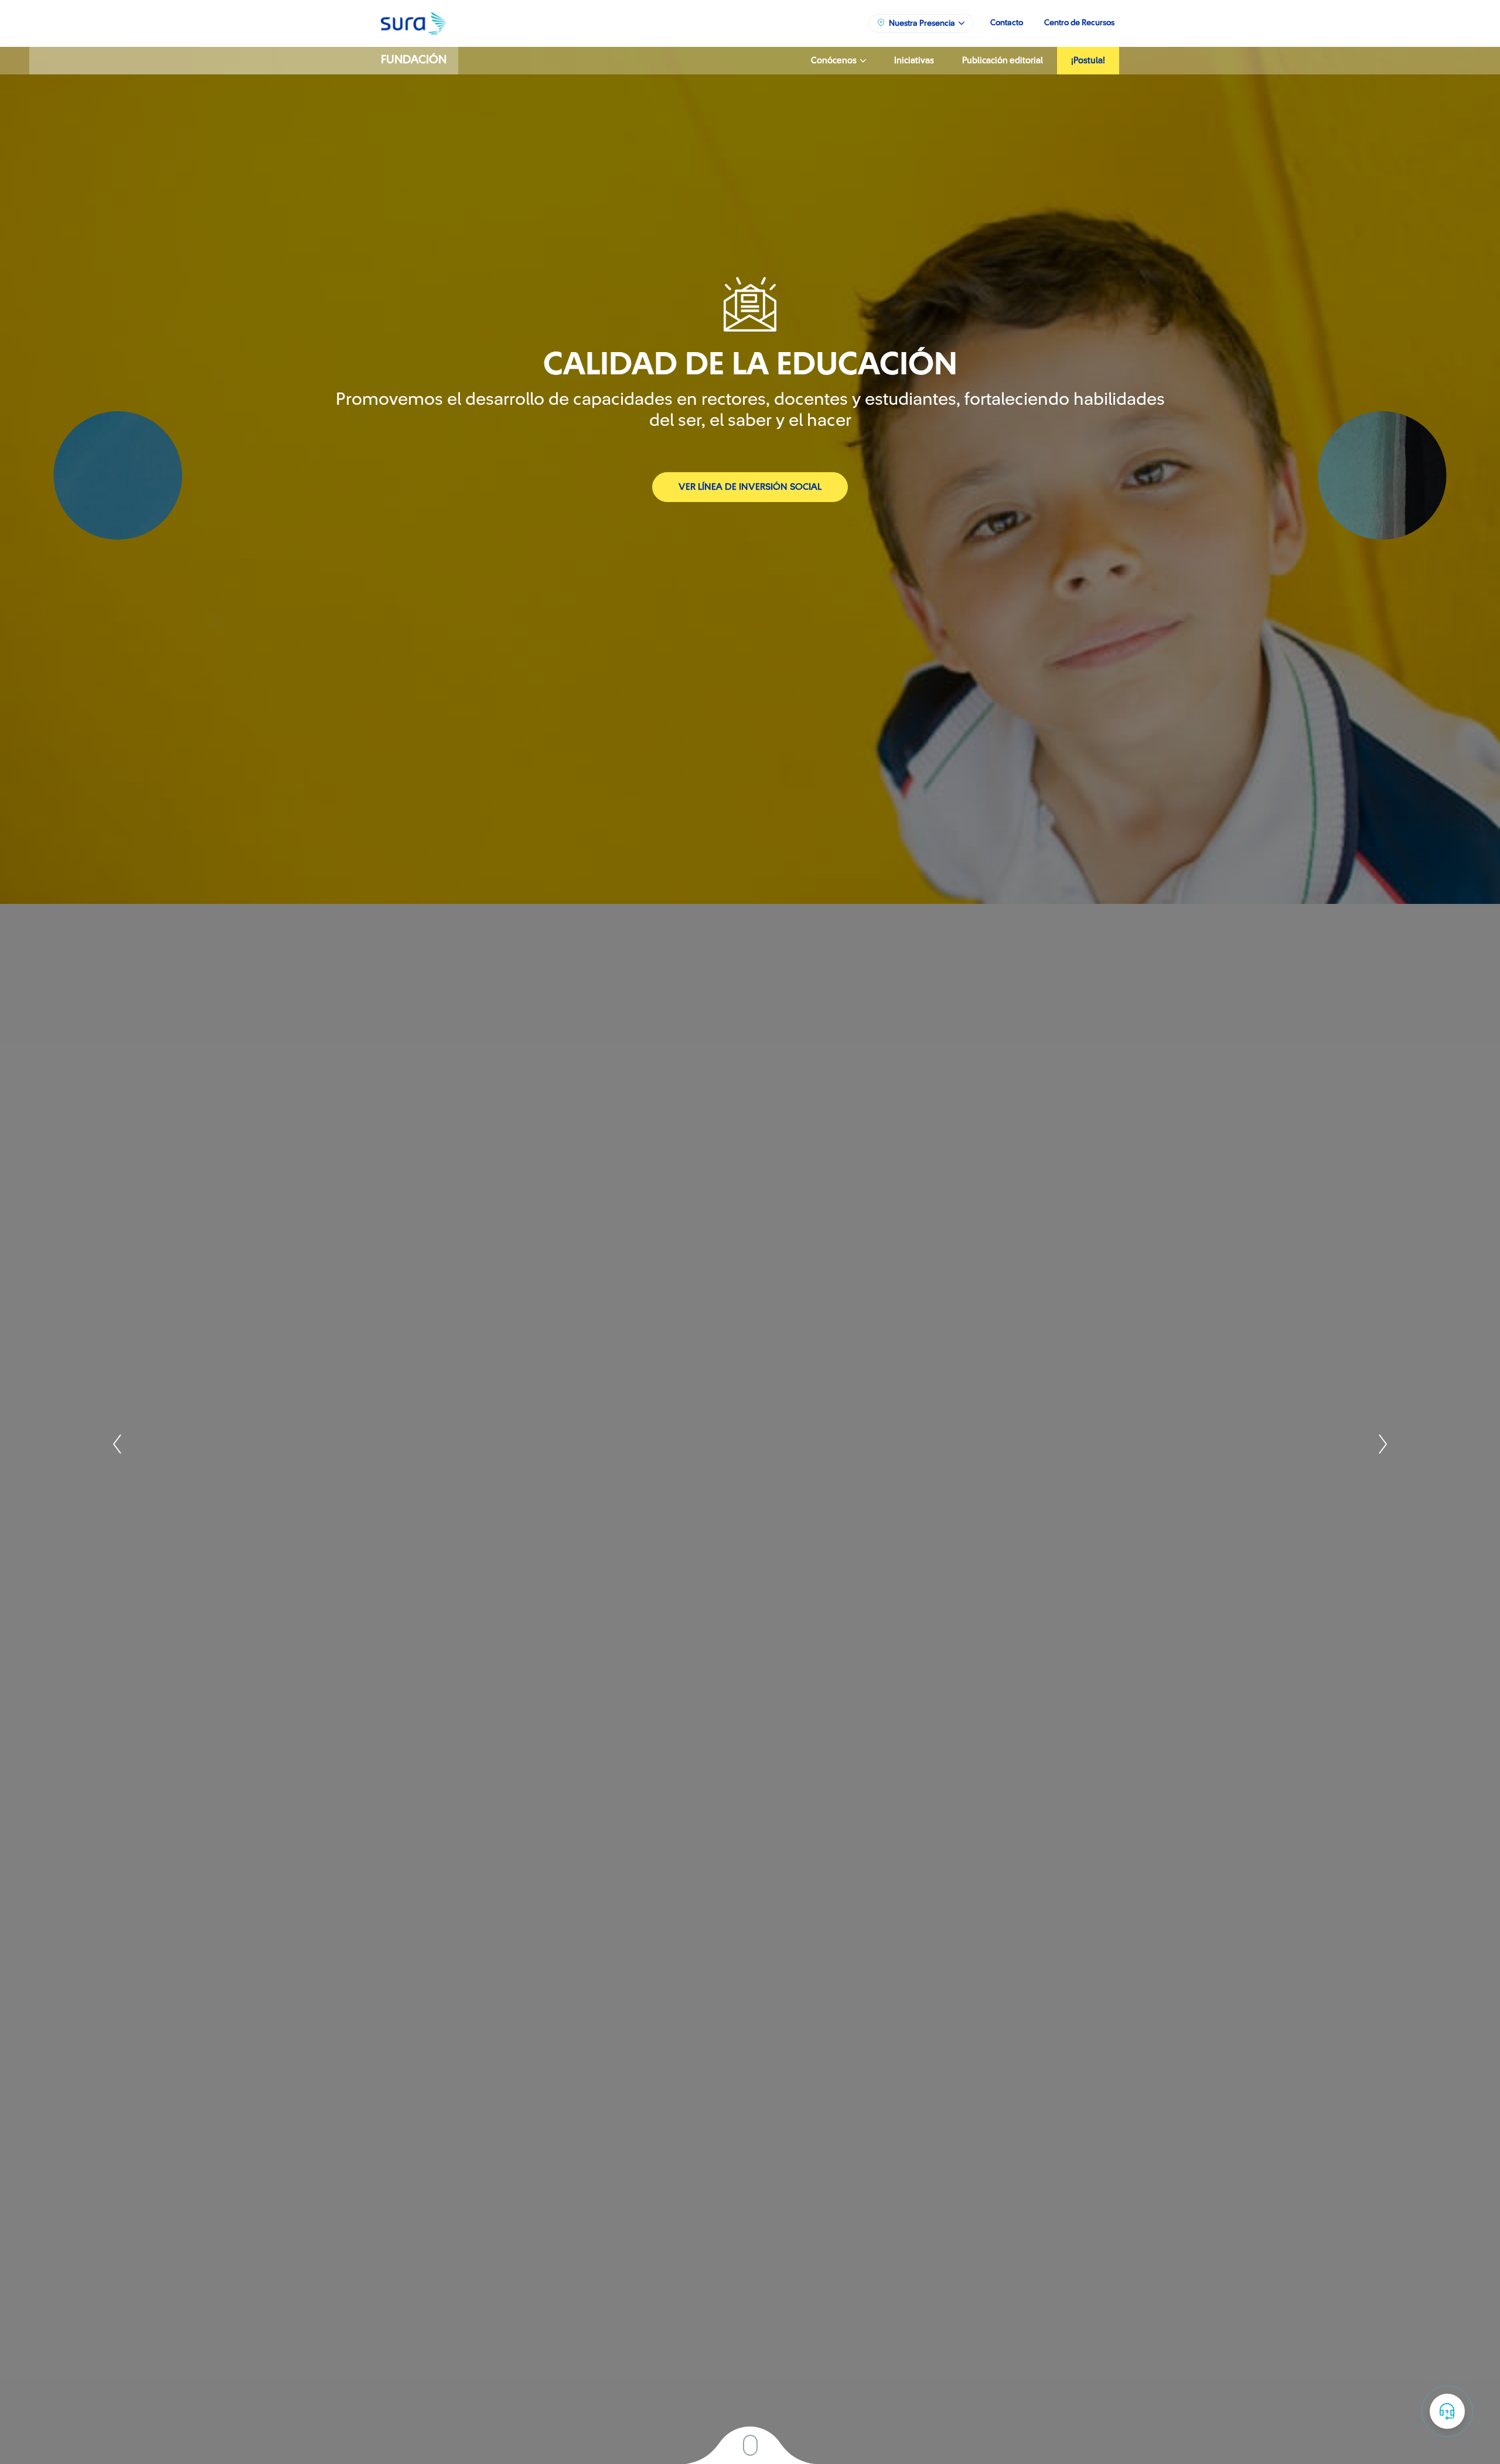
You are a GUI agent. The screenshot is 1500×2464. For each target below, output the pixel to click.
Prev (118, 1444)
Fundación (414, 60)
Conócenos (836, 61)
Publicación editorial (1003, 61)
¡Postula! (1088, 61)
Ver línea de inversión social (750, 487)
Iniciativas (914, 61)
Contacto (1007, 23)
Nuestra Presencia (924, 23)
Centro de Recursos (1079, 23)
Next (1382, 1444)
